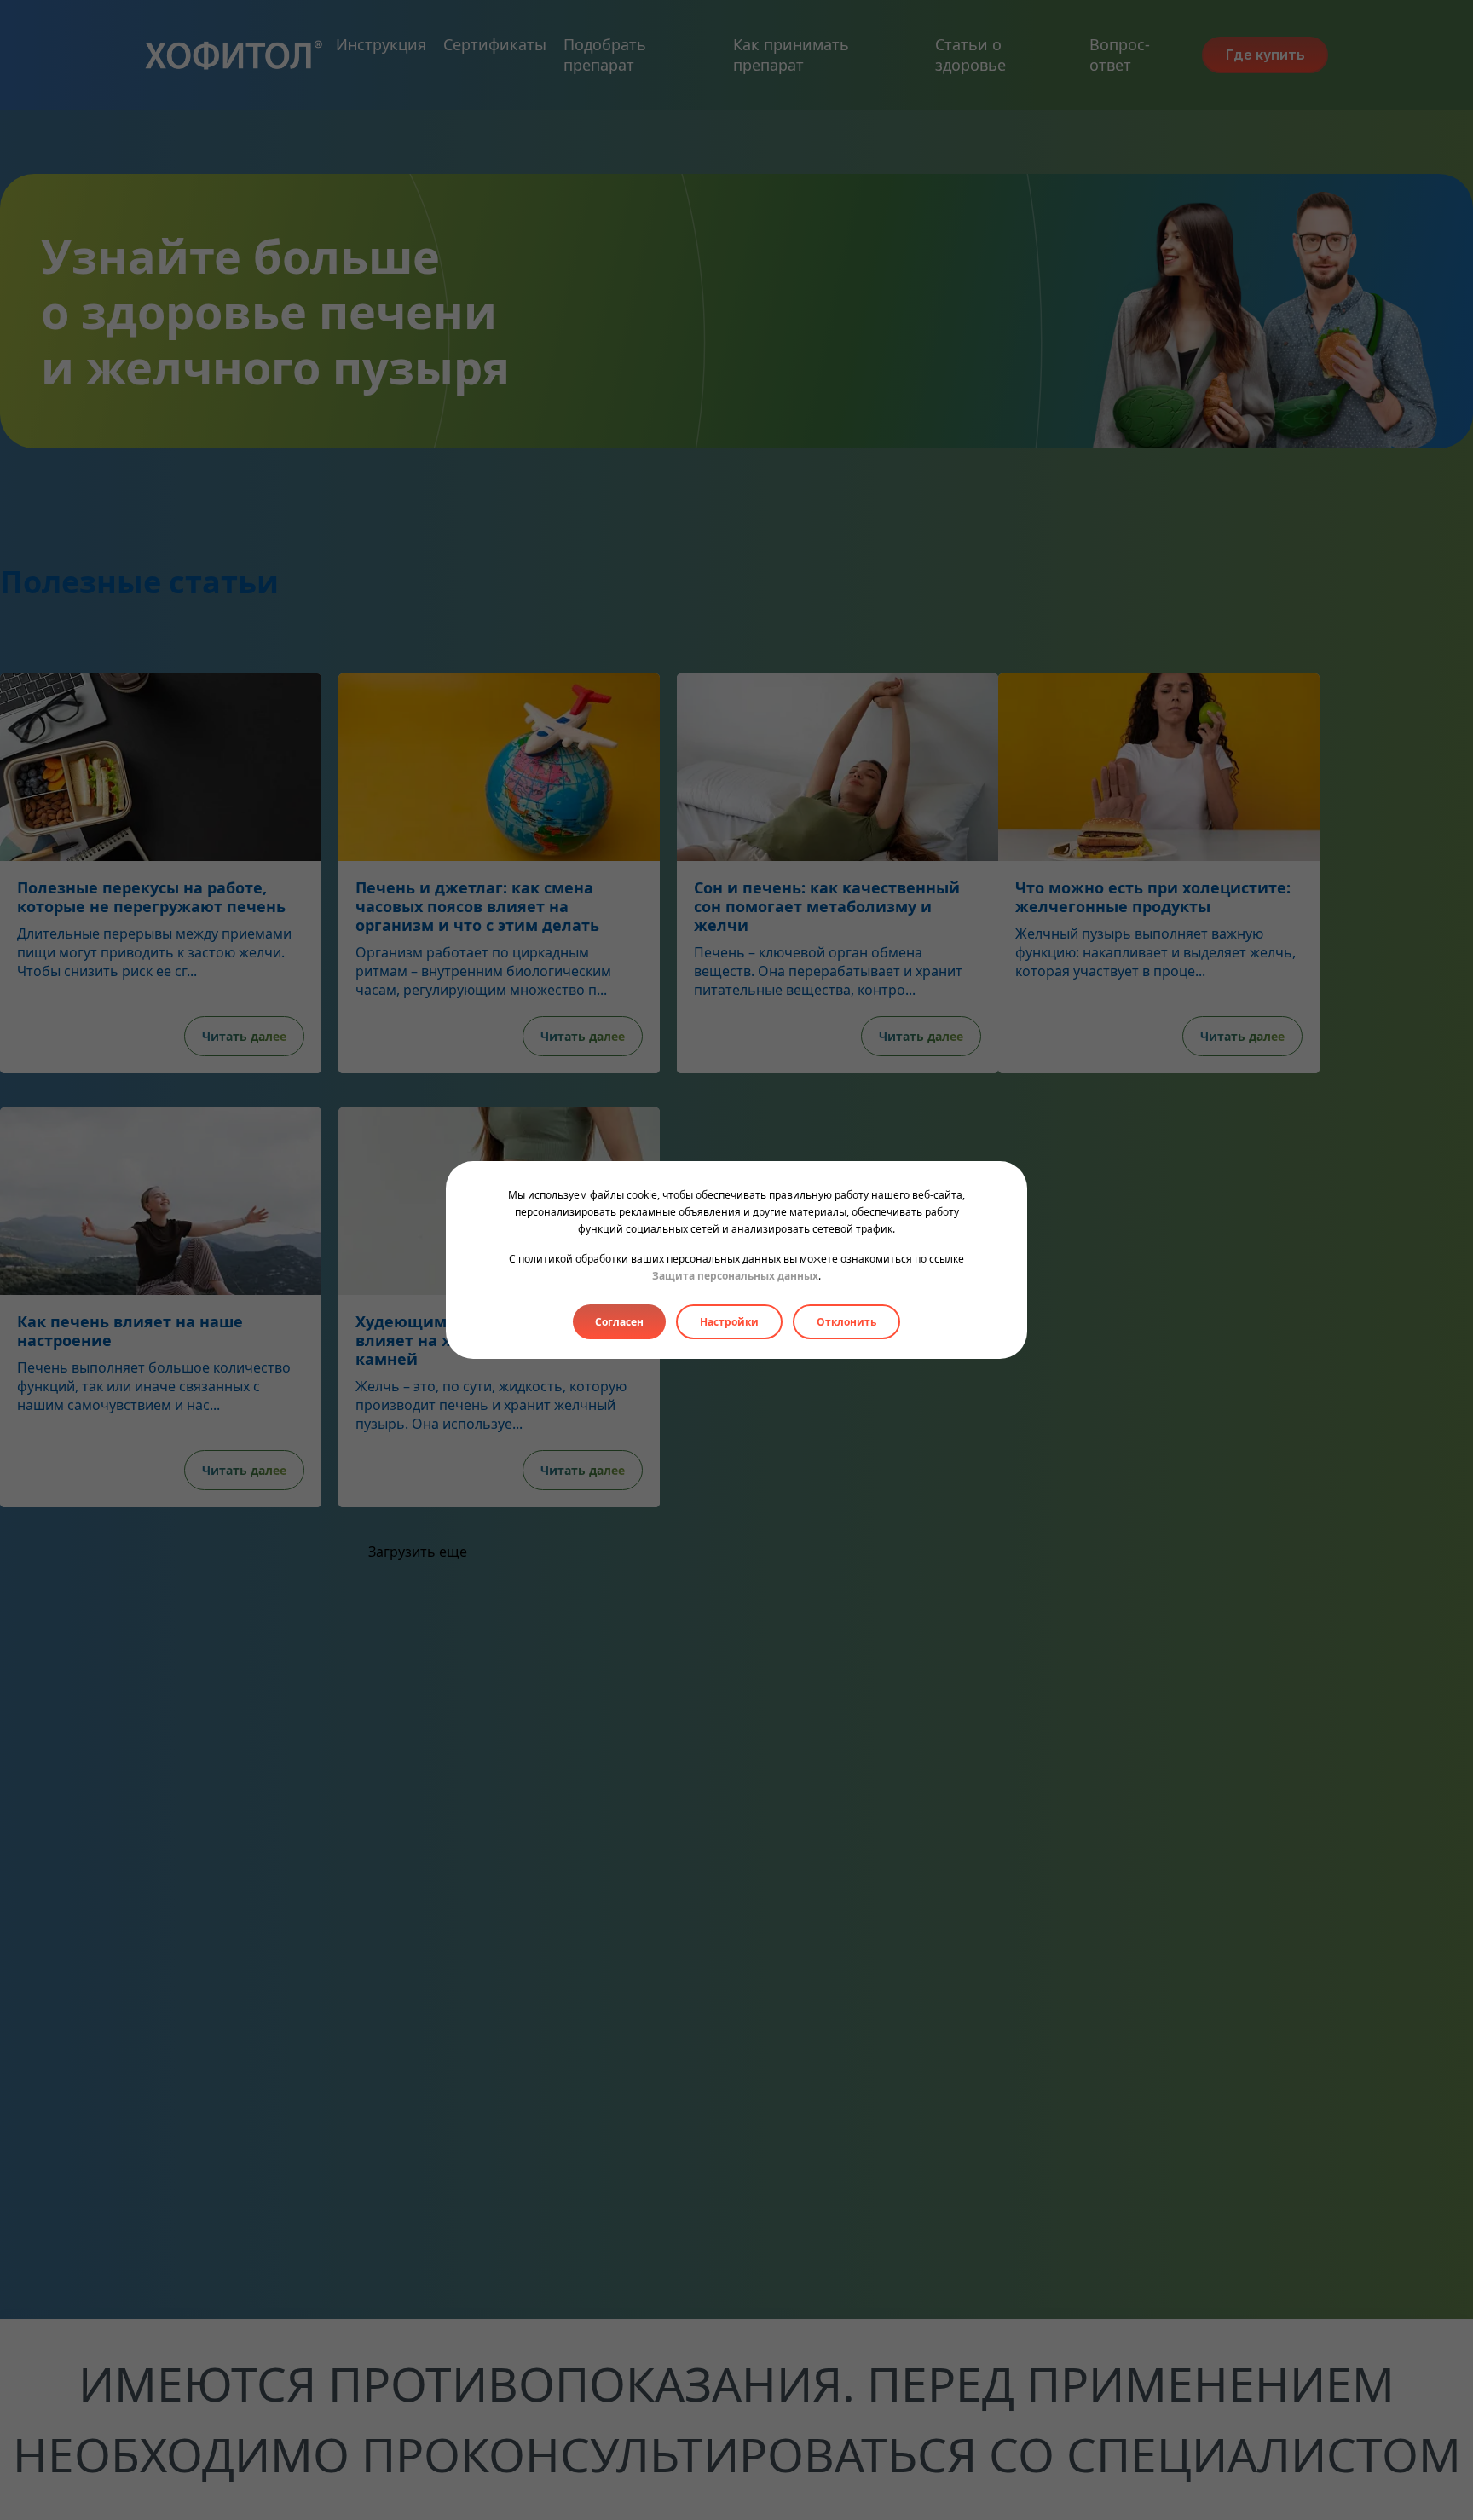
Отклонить (846, 1322)
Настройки (729, 1322)
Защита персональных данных (735, 1276)
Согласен (619, 1322)
